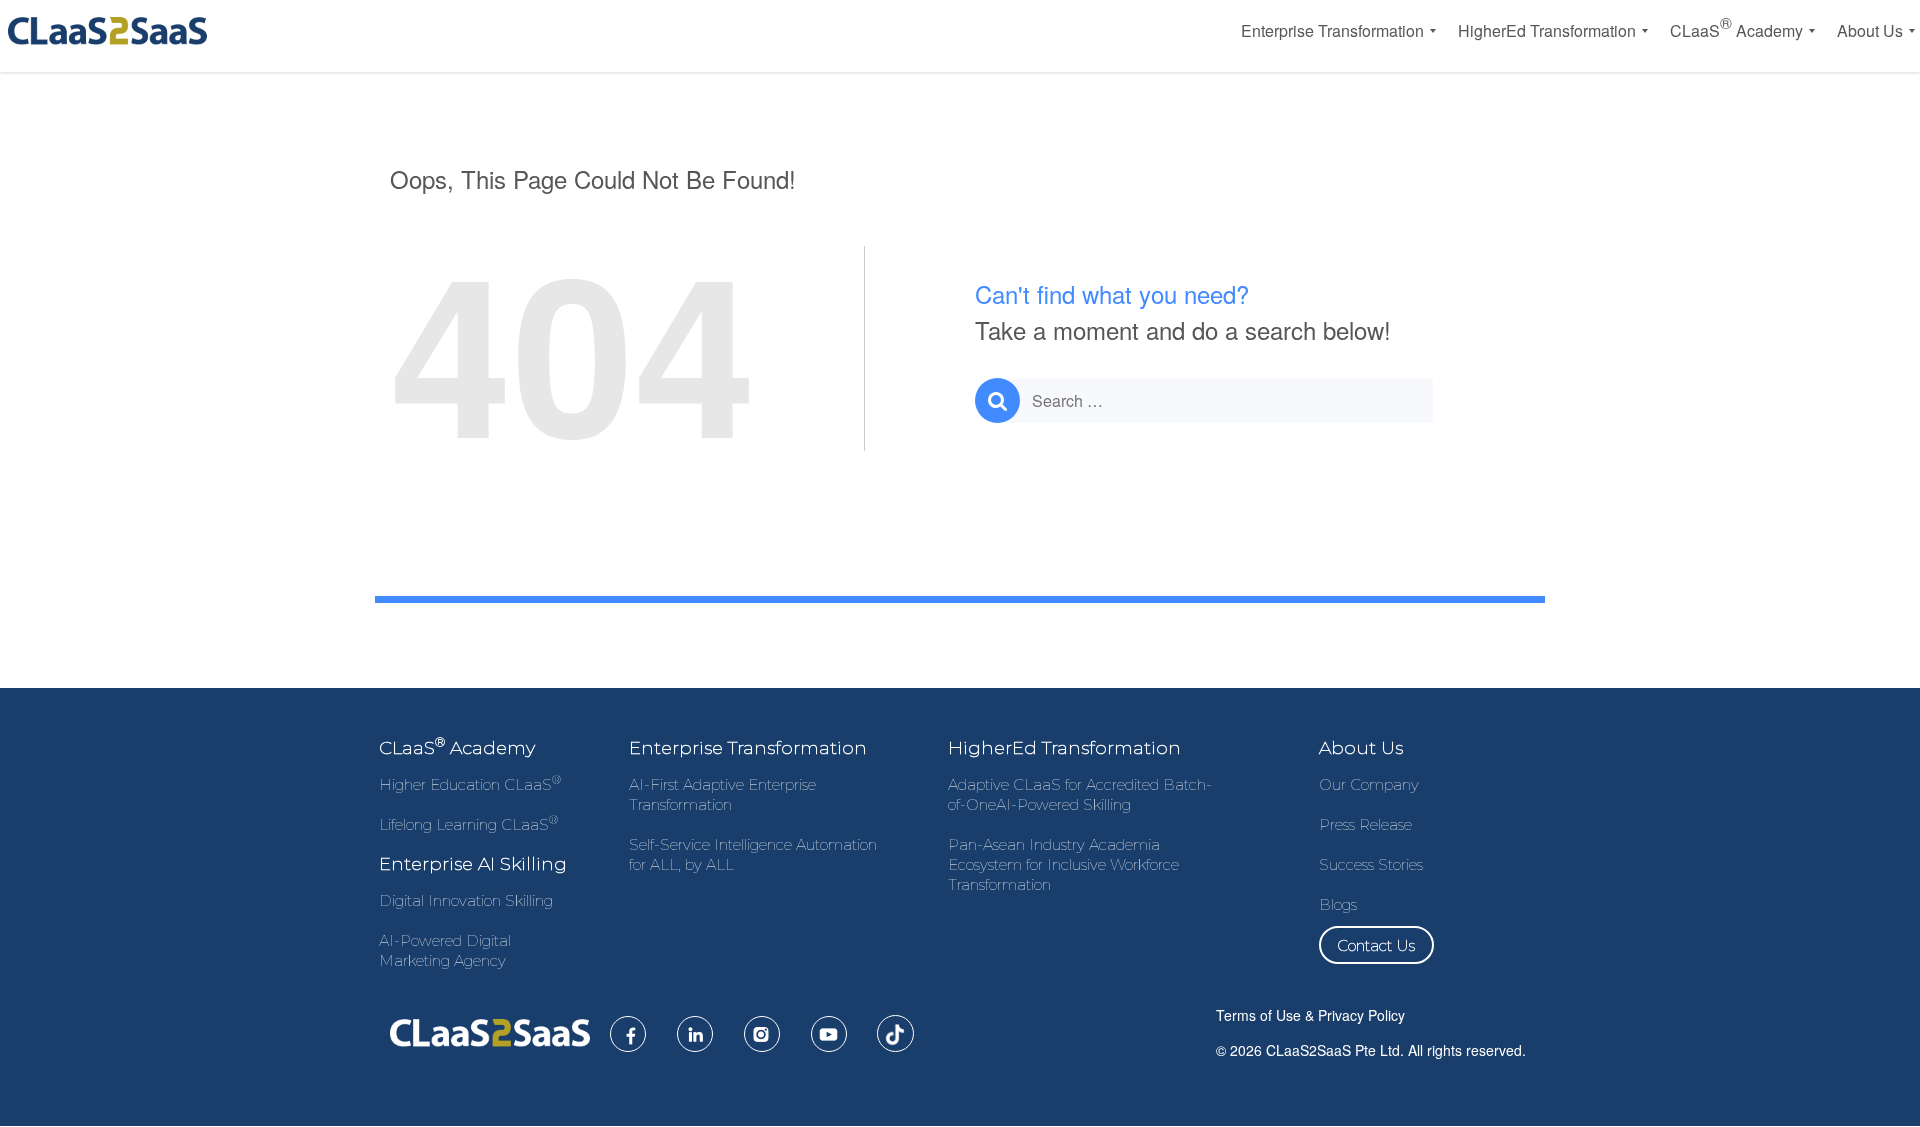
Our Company (1369, 784)
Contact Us (1376, 944)
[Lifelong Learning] (112, 31)
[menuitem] (1332, 31)
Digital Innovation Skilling (466, 900)
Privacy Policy (1361, 1015)
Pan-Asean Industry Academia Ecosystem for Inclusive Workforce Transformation (1063, 864)
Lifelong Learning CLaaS (468, 824)
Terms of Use (1258, 1015)
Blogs (1338, 904)
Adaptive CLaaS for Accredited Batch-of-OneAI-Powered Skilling (1080, 794)
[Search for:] (1204, 400)
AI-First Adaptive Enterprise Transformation (722, 794)
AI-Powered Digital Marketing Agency (445, 950)
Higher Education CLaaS (470, 784)
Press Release (1365, 824)
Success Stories (1371, 864)
